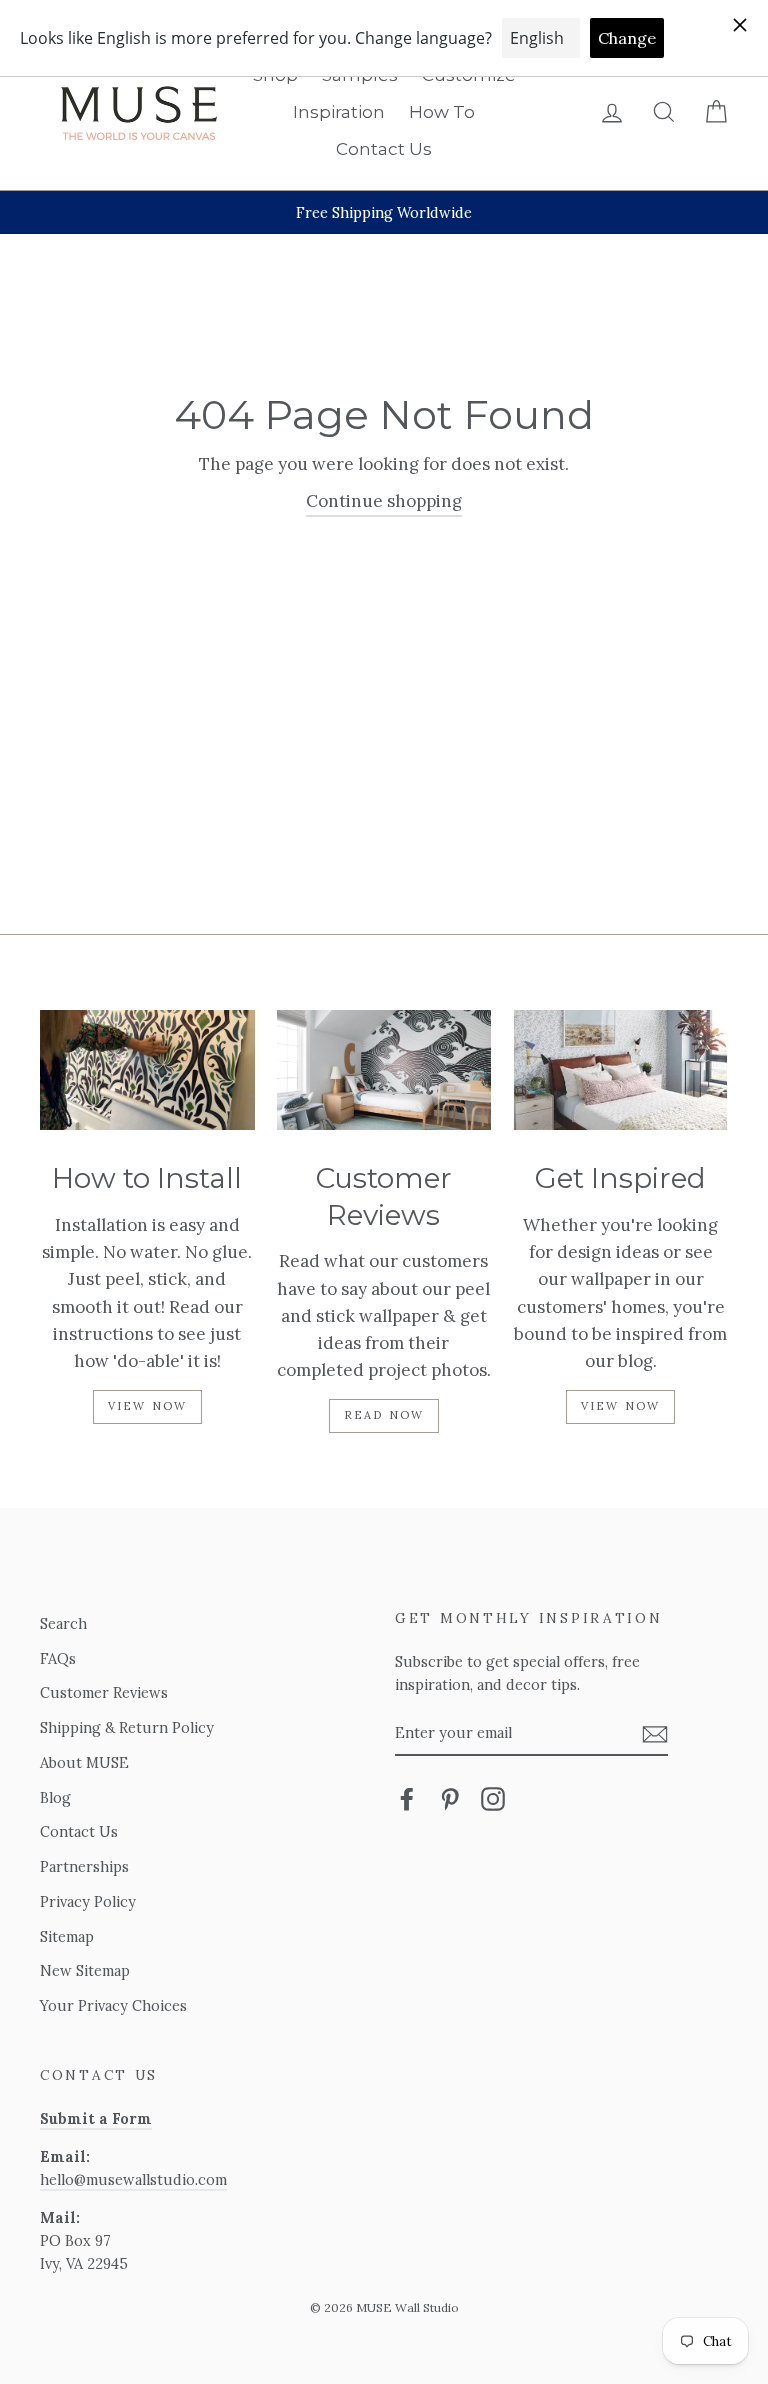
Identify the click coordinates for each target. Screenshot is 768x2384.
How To (442, 112)
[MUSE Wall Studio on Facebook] (407, 1798)
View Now (148, 1406)
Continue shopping (384, 501)
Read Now (384, 1415)
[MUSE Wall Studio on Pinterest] (450, 1798)
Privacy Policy (88, 1901)
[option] (384, 212)
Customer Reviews (104, 1692)
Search (63, 1623)
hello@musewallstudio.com (133, 2179)
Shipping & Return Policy (127, 1727)
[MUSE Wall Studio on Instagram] (493, 1798)
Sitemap (67, 1936)
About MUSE (84, 1762)
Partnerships (84, 1866)
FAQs (58, 1658)
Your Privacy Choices (113, 2005)
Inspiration (339, 112)
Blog (55, 1797)
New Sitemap (85, 1970)
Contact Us (384, 149)
